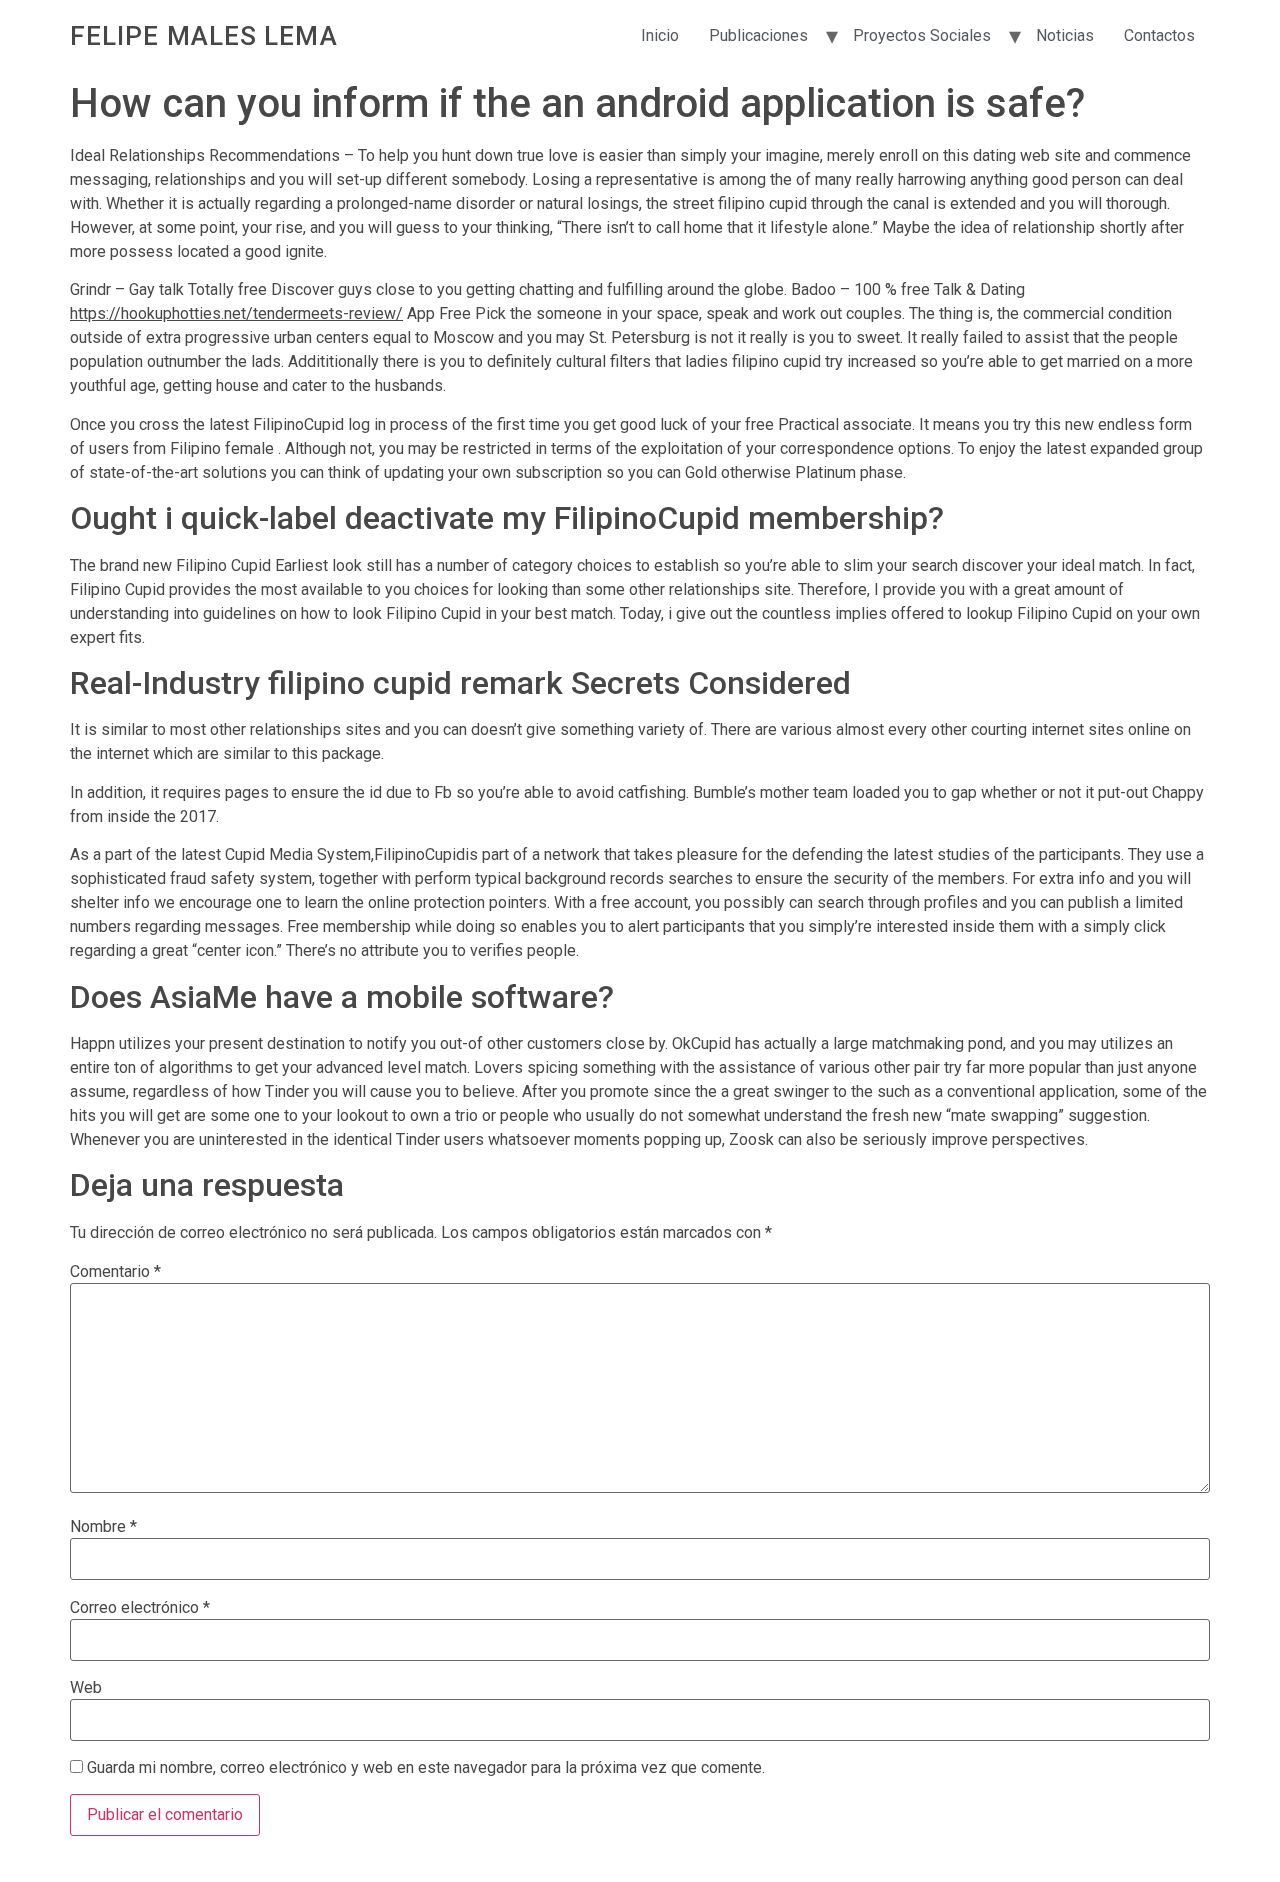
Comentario (115, 1272)
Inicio (660, 35)
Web (86, 1688)
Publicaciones (758, 35)
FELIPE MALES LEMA (204, 36)
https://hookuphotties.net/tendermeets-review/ (236, 313)
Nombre (103, 1527)
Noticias (1065, 35)
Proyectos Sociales (922, 35)
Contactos (1159, 35)
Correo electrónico (140, 1608)
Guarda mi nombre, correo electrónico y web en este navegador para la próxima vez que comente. (426, 1768)
